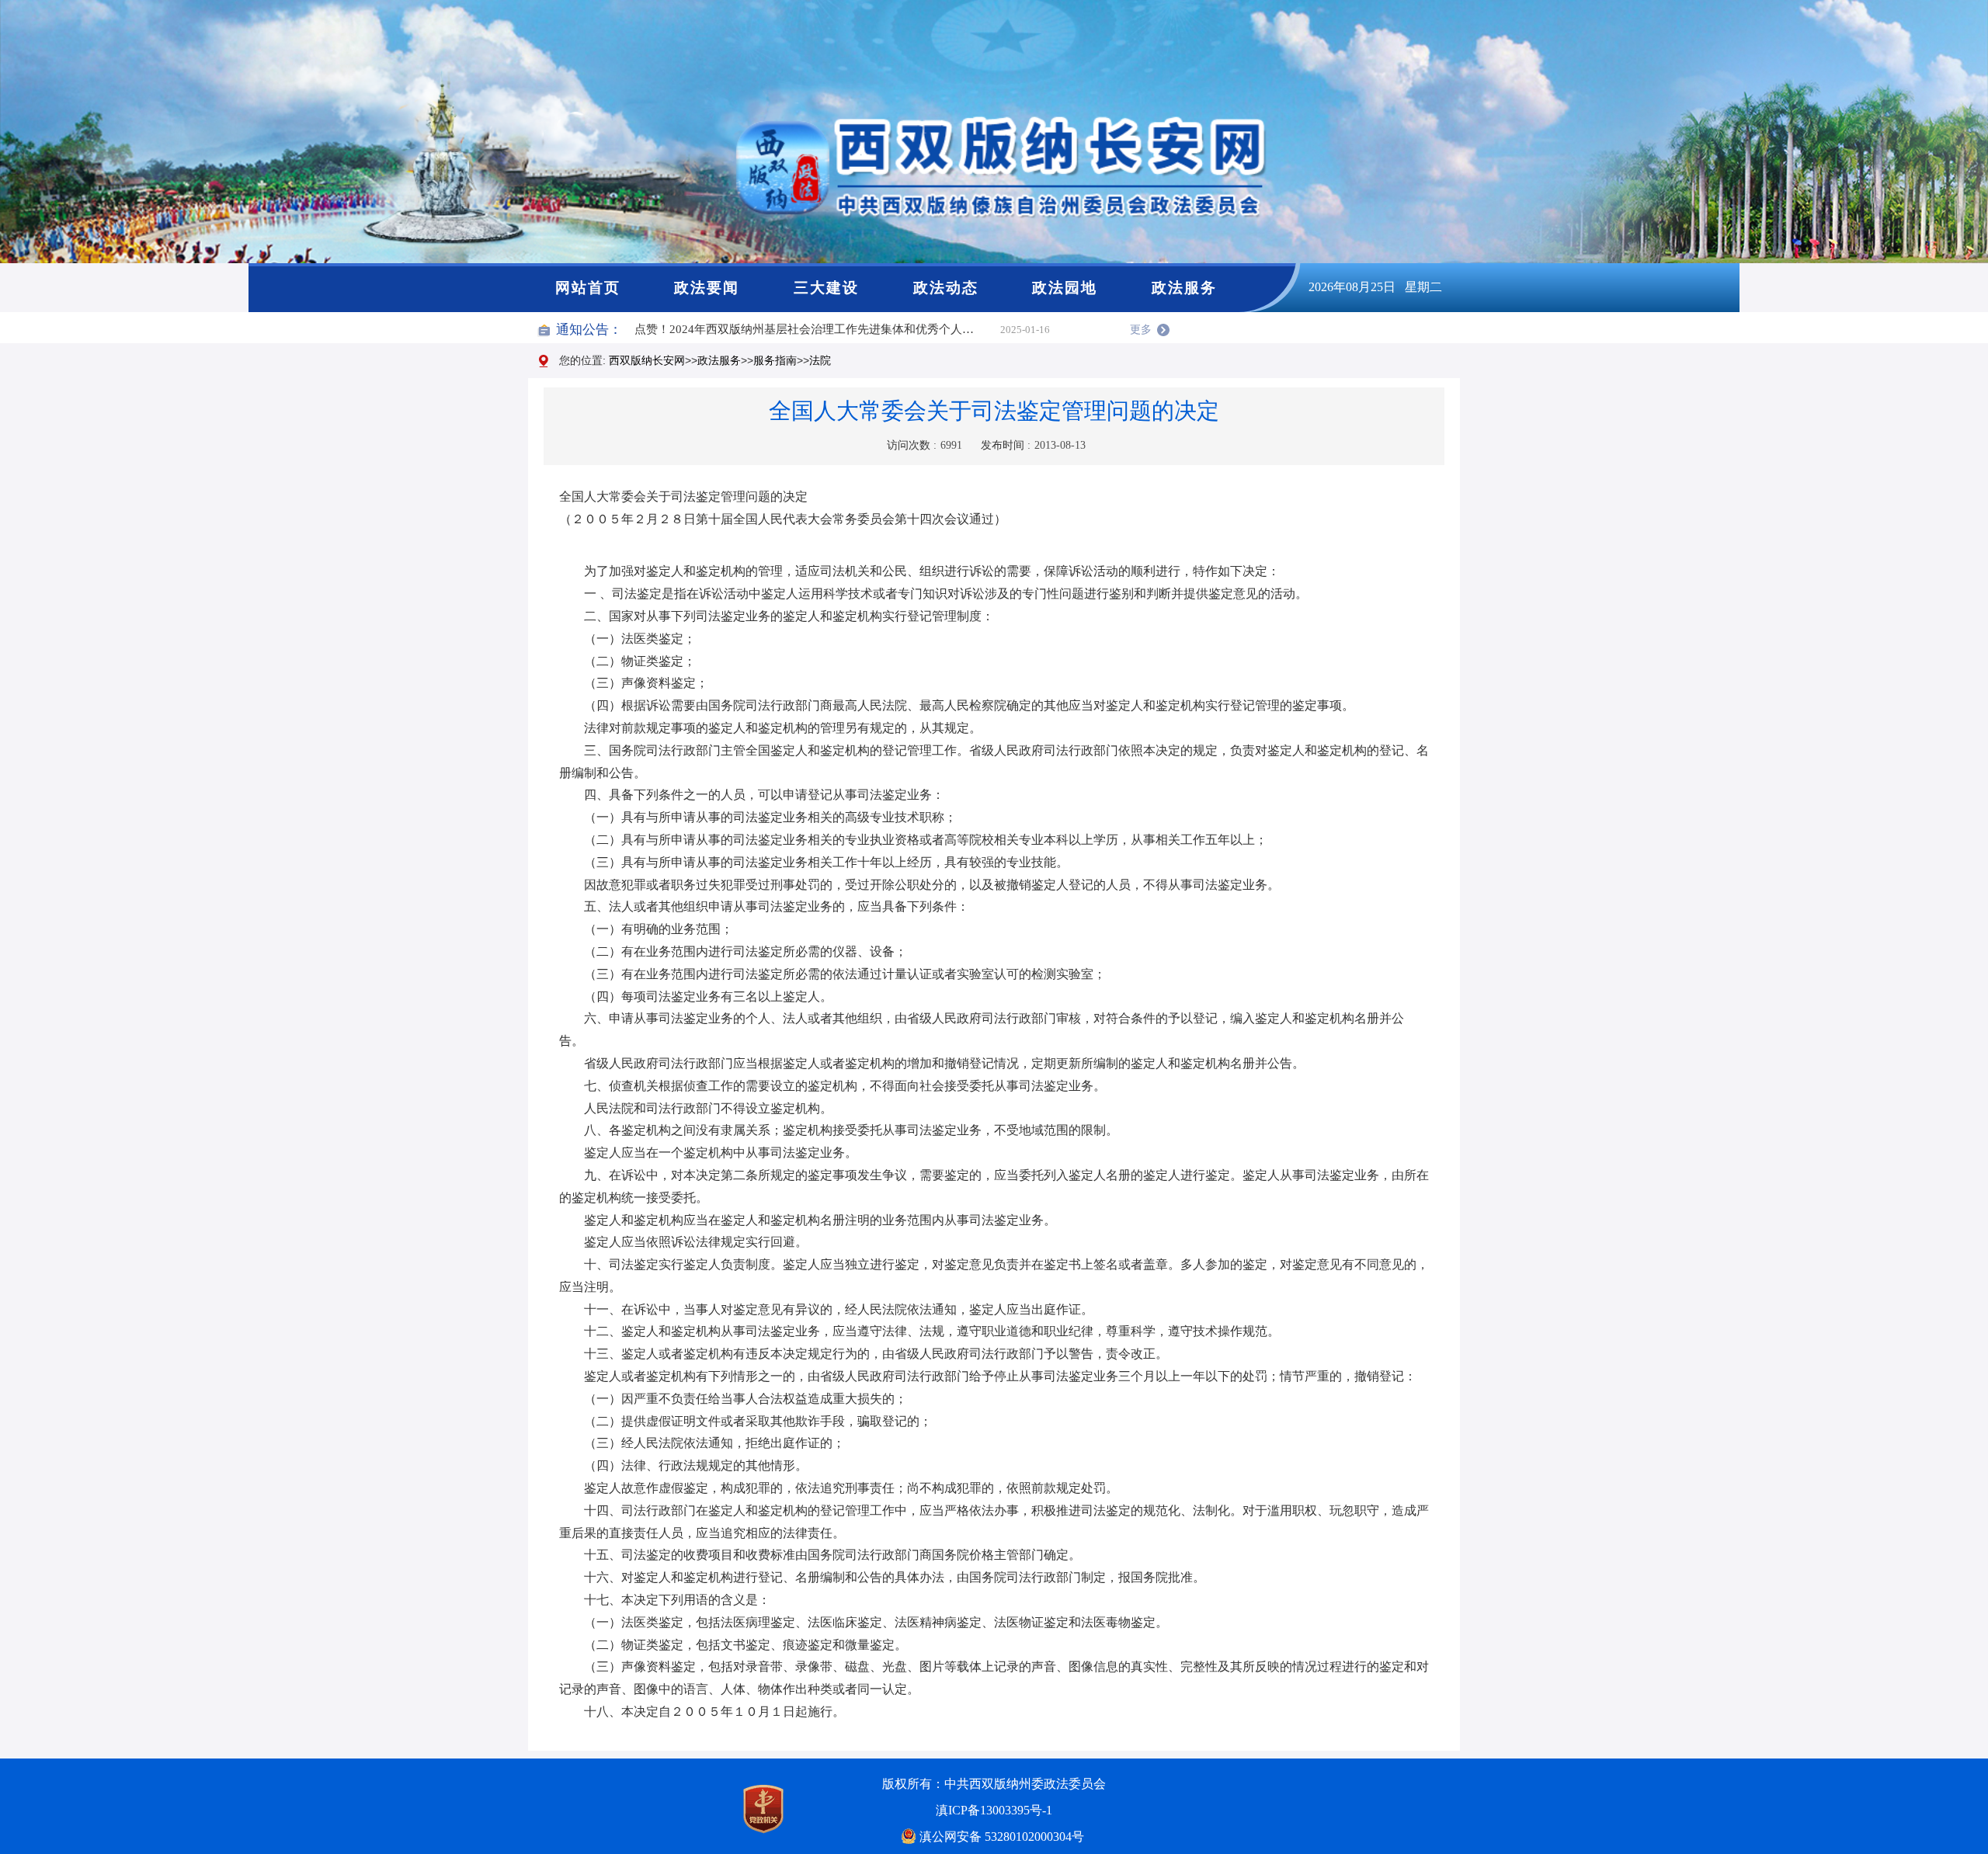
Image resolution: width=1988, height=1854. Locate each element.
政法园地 (1065, 288)
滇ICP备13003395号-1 (994, 1810)
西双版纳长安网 (647, 360)
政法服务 (1184, 288)
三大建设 (826, 288)
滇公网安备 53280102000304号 (1002, 1837)
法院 (820, 360)
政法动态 (946, 288)
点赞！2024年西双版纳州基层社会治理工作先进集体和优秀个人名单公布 (817, 329)
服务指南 (775, 360)
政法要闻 (707, 288)
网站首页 (588, 288)
